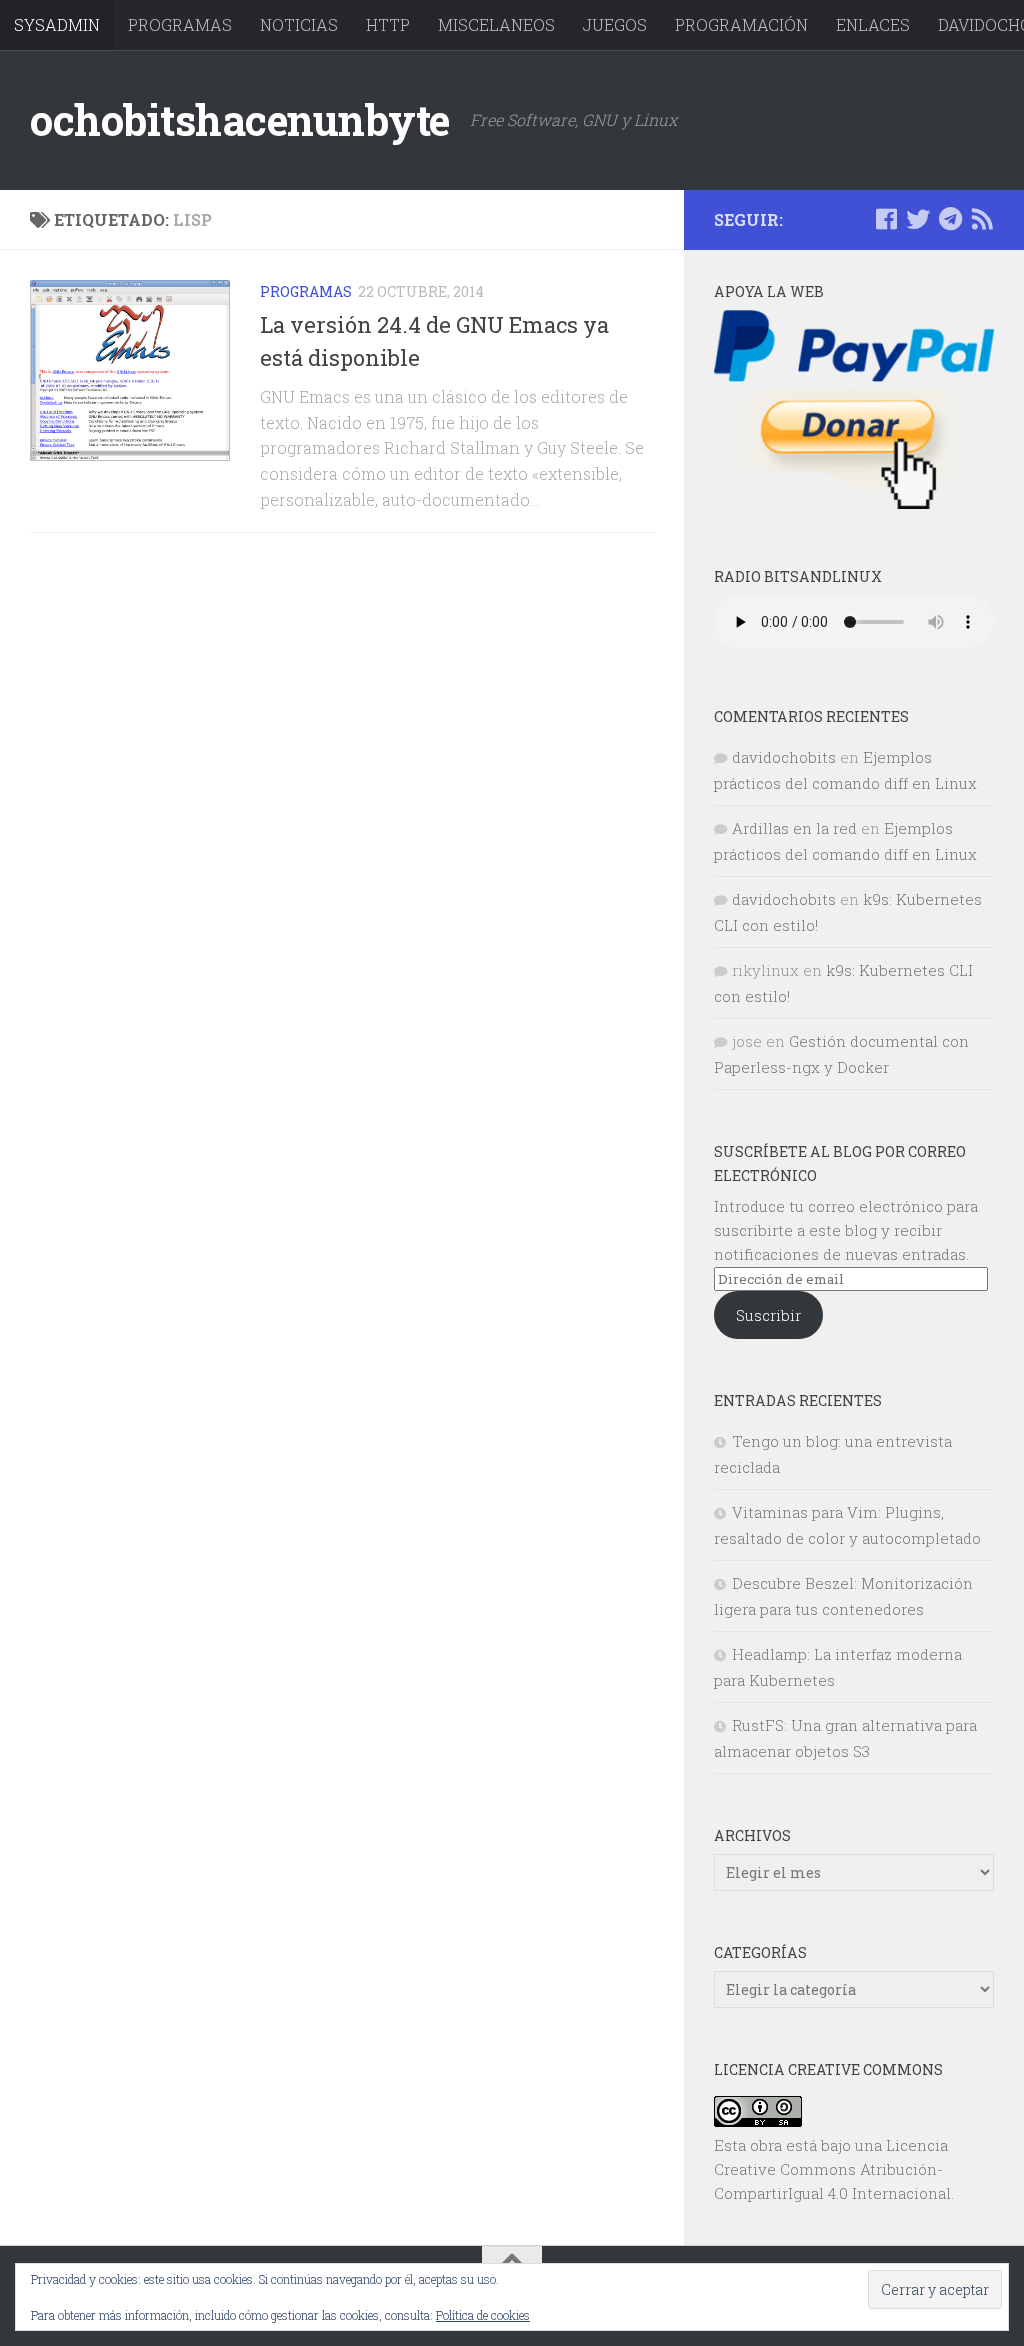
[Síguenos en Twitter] (918, 219)
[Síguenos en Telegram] (950, 219)
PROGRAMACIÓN (741, 24)
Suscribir (768, 1315)
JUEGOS (615, 24)
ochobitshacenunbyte (240, 119)
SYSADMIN (57, 24)
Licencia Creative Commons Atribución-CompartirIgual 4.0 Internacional (832, 2169)
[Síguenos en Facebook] (886, 219)
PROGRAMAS (180, 24)
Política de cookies (483, 2315)
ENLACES (873, 24)
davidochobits (784, 757)
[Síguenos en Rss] (982, 219)
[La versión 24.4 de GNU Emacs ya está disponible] (130, 370)
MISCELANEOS (496, 24)
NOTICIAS (299, 24)
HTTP (388, 24)
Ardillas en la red (794, 828)
